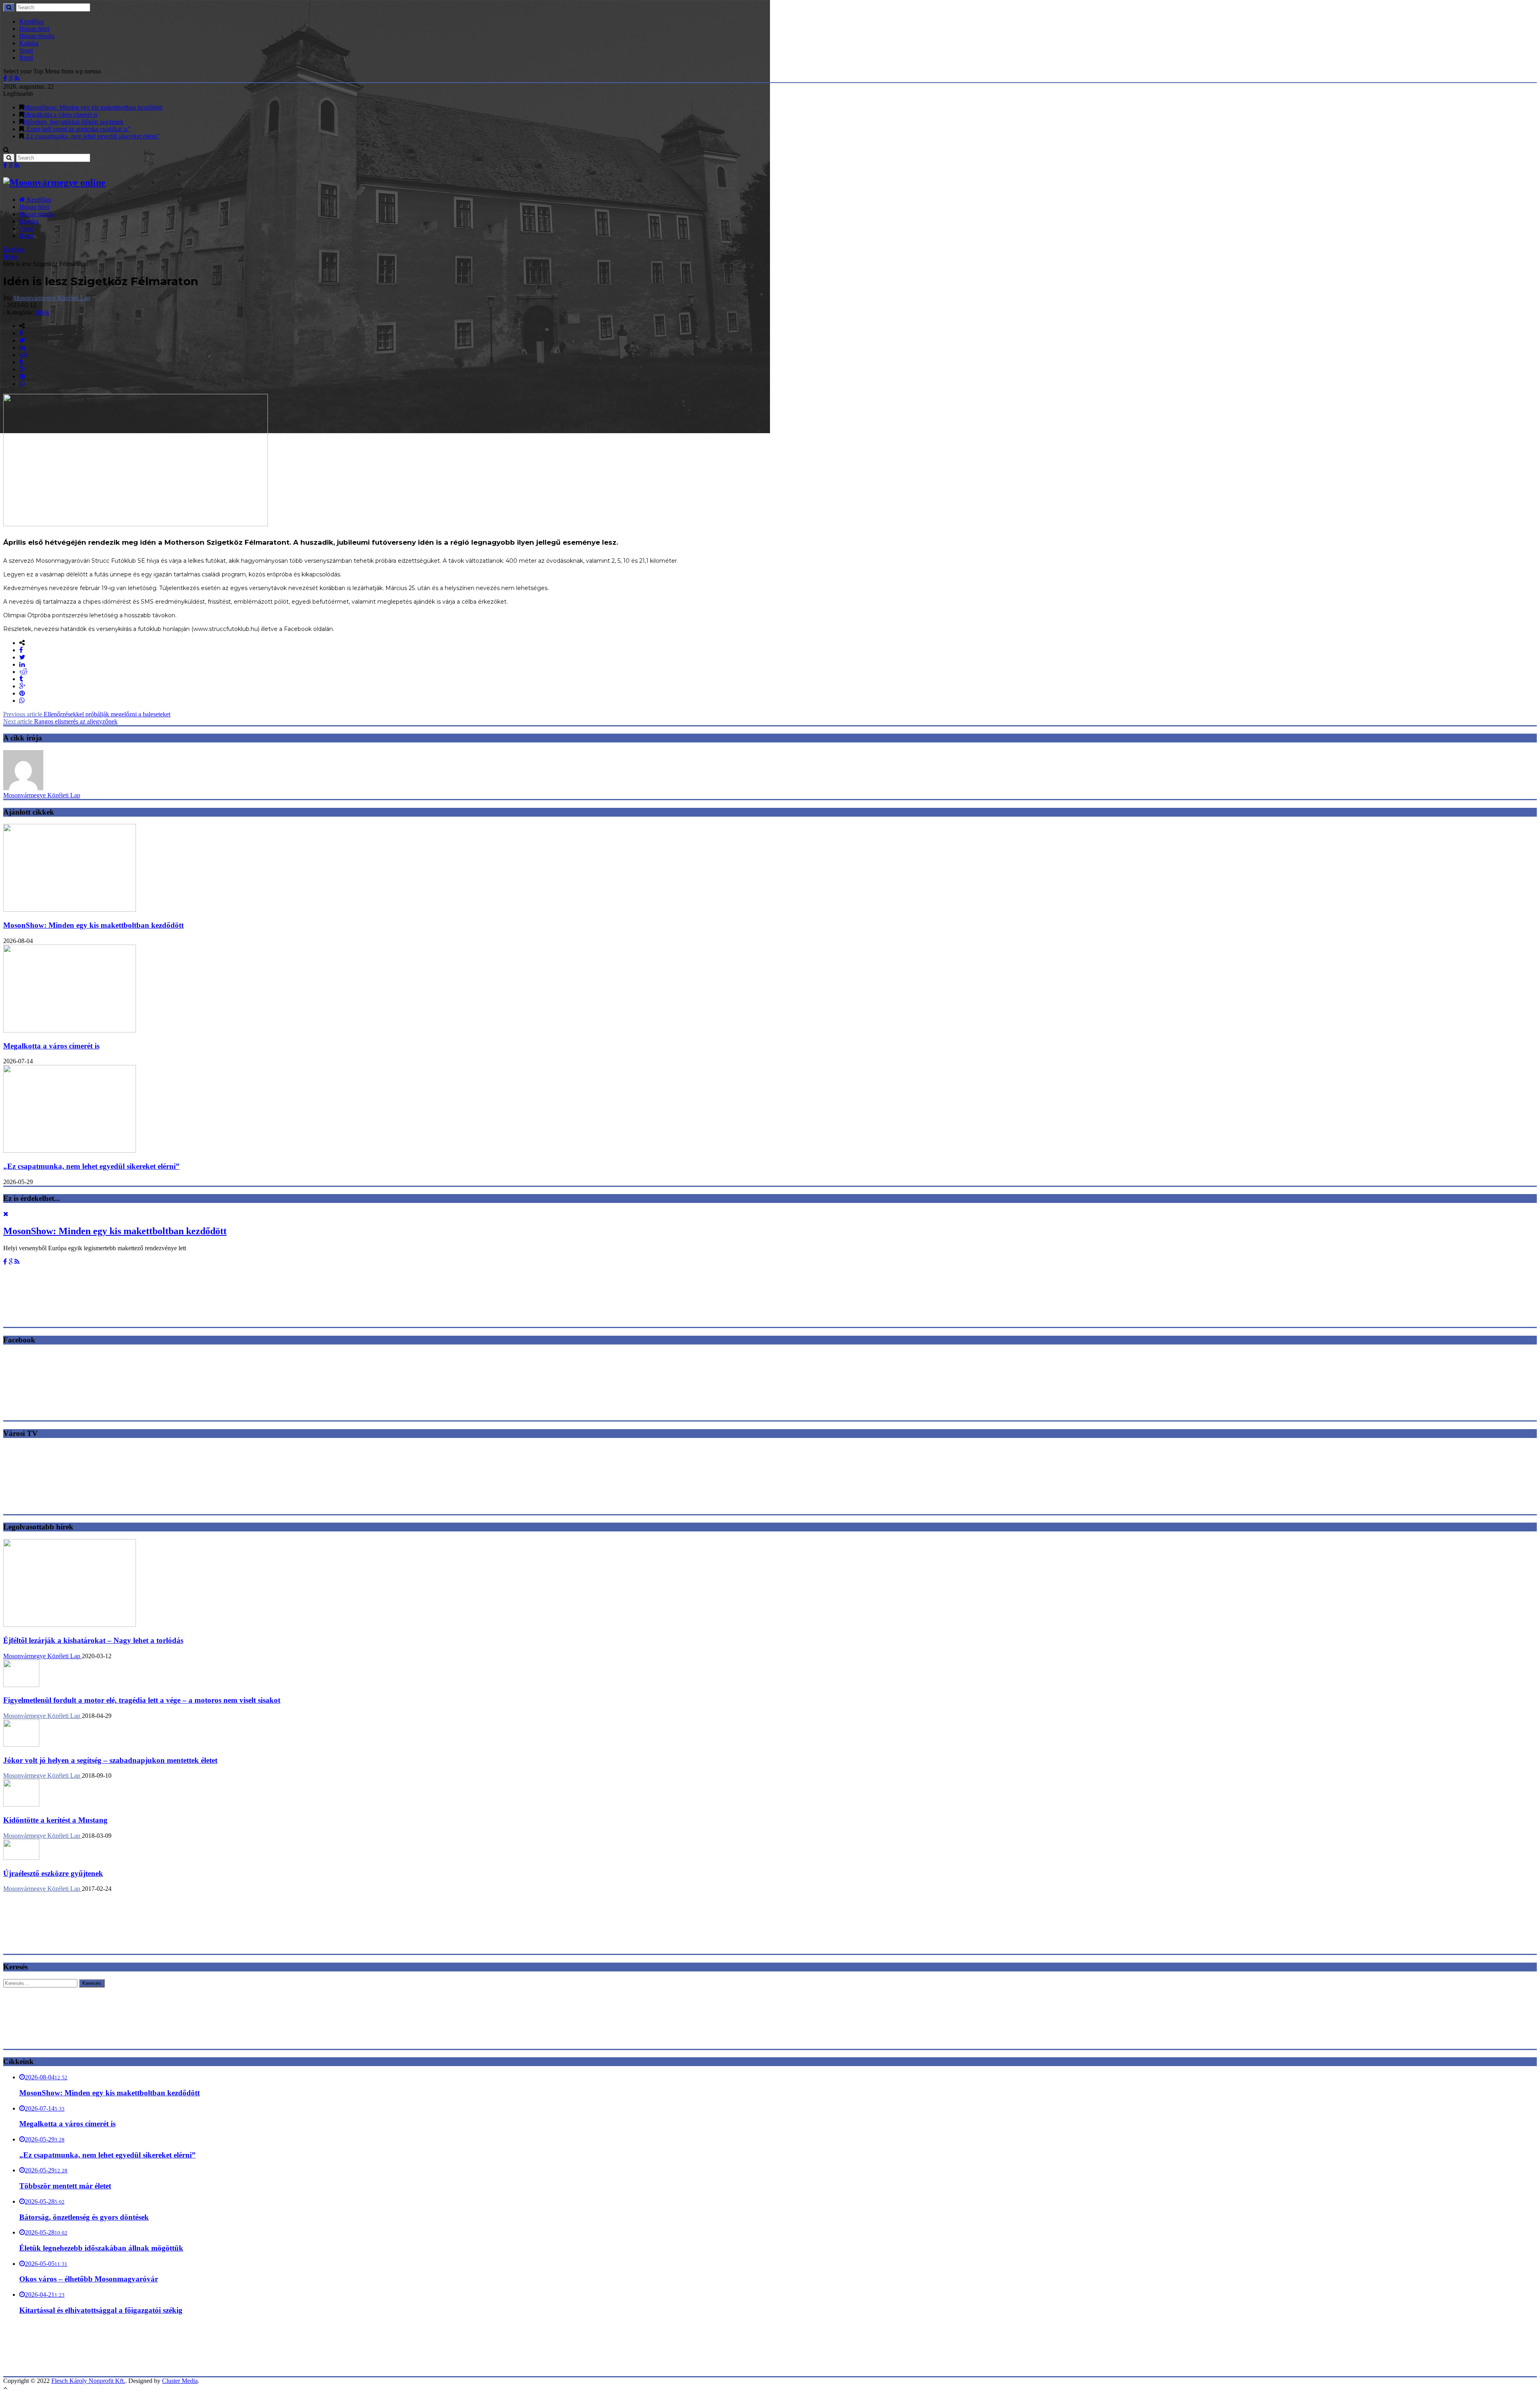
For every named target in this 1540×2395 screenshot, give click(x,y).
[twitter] (22, 340)
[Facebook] (5, 78)
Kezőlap (14, 249)
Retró (26, 58)
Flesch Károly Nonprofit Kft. (88, 2381)
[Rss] (17, 78)
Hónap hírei (34, 29)
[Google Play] (11, 78)
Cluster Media (180, 2381)
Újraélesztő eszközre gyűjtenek (53, 1873)
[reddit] (23, 355)
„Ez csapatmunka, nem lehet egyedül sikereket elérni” (92, 136)
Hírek (10, 257)
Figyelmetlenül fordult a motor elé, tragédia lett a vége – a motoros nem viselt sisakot (142, 1700)
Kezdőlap (31, 21)
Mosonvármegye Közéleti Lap (52, 298)
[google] (22, 369)
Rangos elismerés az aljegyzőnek (60, 721)
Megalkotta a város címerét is (61, 115)
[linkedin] (22, 348)
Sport (26, 50)
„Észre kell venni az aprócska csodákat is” (77, 129)
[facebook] (21, 333)
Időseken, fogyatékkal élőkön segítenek (74, 122)
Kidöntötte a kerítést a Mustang (55, 1820)
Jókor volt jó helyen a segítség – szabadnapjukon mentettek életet (110, 1760)
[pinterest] (22, 376)
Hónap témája (37, 36)
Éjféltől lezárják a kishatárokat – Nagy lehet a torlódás (93, 1640)
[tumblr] (21, 362)
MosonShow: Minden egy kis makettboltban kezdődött (93, 107)
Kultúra (29, 43)
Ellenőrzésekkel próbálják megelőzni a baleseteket (87, 714)
